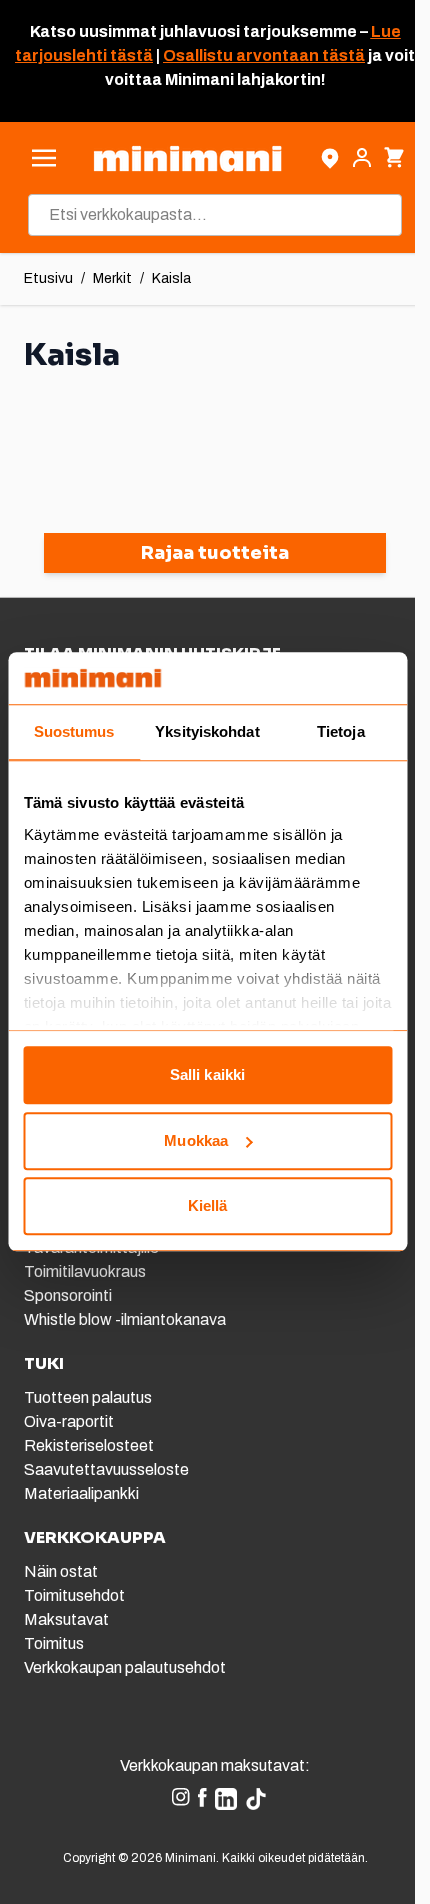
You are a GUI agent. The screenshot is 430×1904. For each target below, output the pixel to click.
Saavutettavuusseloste (106, 1469)
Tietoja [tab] (341, 732)
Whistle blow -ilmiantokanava (125, 1319)
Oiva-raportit (69, 1421)
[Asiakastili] (362, 158)
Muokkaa (196, 1140)
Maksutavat (66, 1619)
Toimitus (54, 1643)
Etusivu (48, 278)
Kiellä (208, 1206)
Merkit (112, 278)
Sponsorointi (68, 1295)
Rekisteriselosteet (89, 1445)
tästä (130, 55)
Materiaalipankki (81, 1493)
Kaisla (171, 278)
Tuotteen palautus (89, 1397)
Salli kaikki (207, 1075)
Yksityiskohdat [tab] (207, 732)
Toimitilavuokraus (85, 1271)
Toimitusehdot (74, 1595)
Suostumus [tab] (74, 732)
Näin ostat (61, 1571)
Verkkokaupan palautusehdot (125, 1667)
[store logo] (187, 158)
